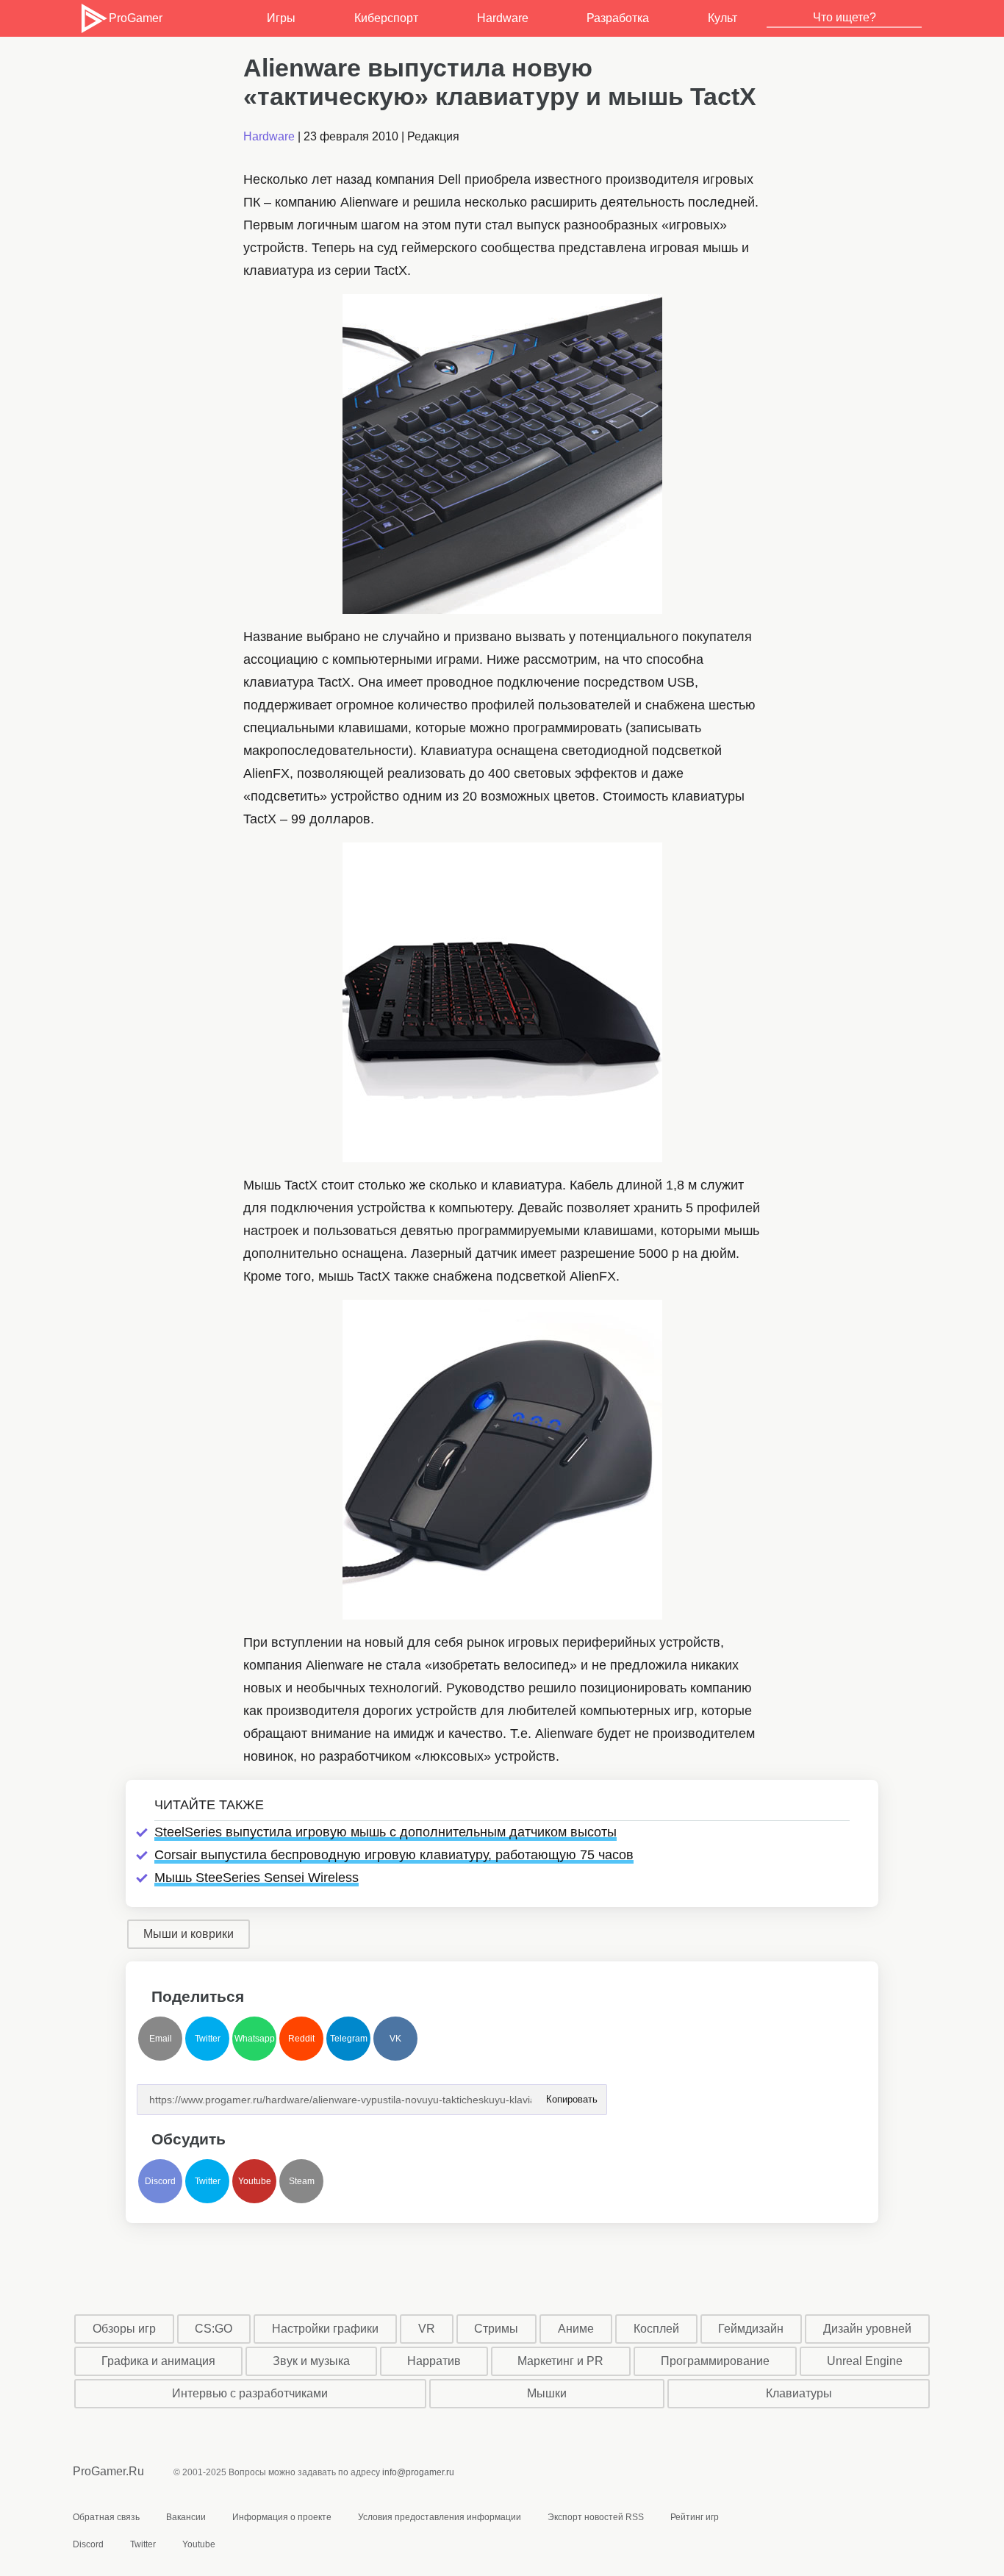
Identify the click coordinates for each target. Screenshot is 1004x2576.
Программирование (715, 2361)
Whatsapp (255, 2039)
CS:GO (214, 2329)
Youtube (255, 2181)
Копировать (571, 2095)
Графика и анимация (158, 2361)
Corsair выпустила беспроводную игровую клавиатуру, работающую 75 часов (394, 1855)
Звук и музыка (311, 2361)
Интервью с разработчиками (250, 2393)
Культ (722, 18)
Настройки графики (325, 2329)
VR (427, 2329)
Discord (160, 2181)
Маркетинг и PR (560, 2361)
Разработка (618, 18)
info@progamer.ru (418, 2472)
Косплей (656, 2329)
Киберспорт (386, 18)
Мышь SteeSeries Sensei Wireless (257, 1878)
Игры (281, 18)
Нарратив (434, 2361)
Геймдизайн (751, 2329)
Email (161, 2039)
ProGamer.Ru (108, 2471)
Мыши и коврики (189, 1934)
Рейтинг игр (695, 2517)
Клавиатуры (799, 2393)
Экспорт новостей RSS (596, 2517)
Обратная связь (106, 2517)
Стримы (496, 2329)
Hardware (503, 18)
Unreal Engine (865, 2361)
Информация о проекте (282, 2517)
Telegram (349, 2039)
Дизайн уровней (867, 2329)
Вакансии (186, 2517)
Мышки (547, 2393)
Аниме (576, 2329)
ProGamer (135, 18)
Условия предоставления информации (440, 2517)
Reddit (301, 2039)
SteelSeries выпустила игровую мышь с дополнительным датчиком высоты (386, 1832)
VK (395, 2039)
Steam (302, 2181)
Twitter (208, 2039)
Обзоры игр (124, 2329)
